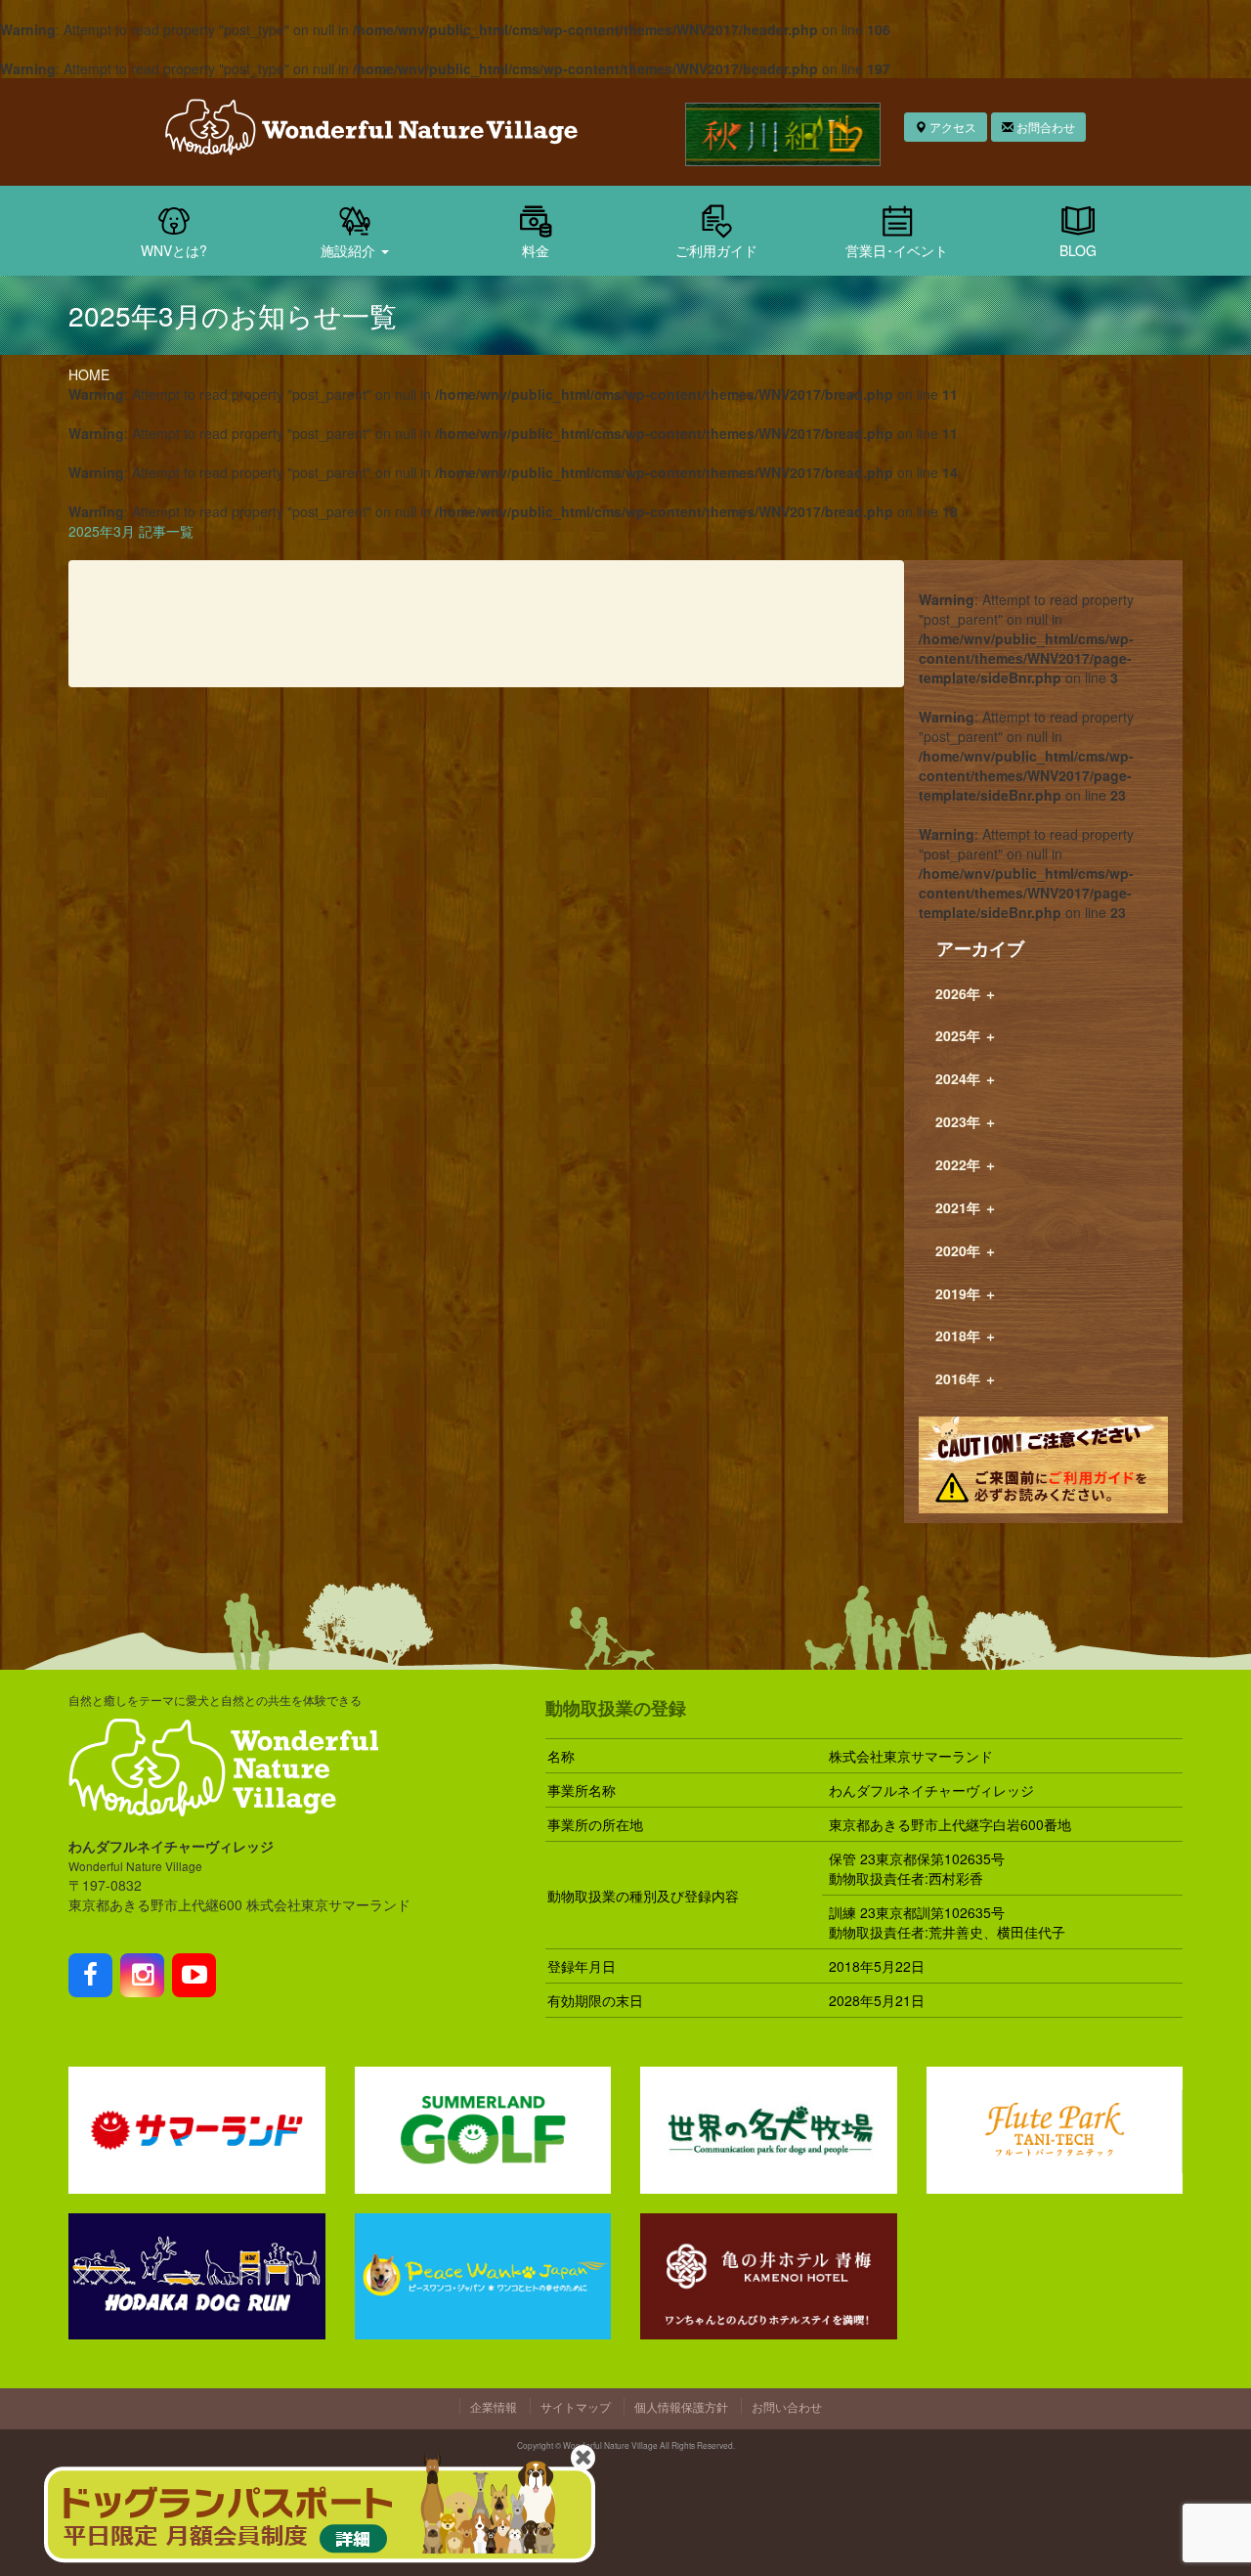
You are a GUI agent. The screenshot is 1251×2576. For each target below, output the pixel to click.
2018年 (966, 1335)
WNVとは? (174, 250)
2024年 (966, 1078)
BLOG (1078, 250)
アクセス (951, 127)
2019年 (966, 1293)
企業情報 (494, 2406)
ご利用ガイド (716, 250)
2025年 (966, 1035)
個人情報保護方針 (681, 2406)
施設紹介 (350, 250)
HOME (89, 374)
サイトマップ (576, 2406)
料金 (536, 250)
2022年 (966, 1164)
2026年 (966, 993)
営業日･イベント (897, 250)
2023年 (966, 1121)
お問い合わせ (787, 2406)
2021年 (966, 1207)
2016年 (966, 1378)
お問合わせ (1044, 127)
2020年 (966, 1250)
